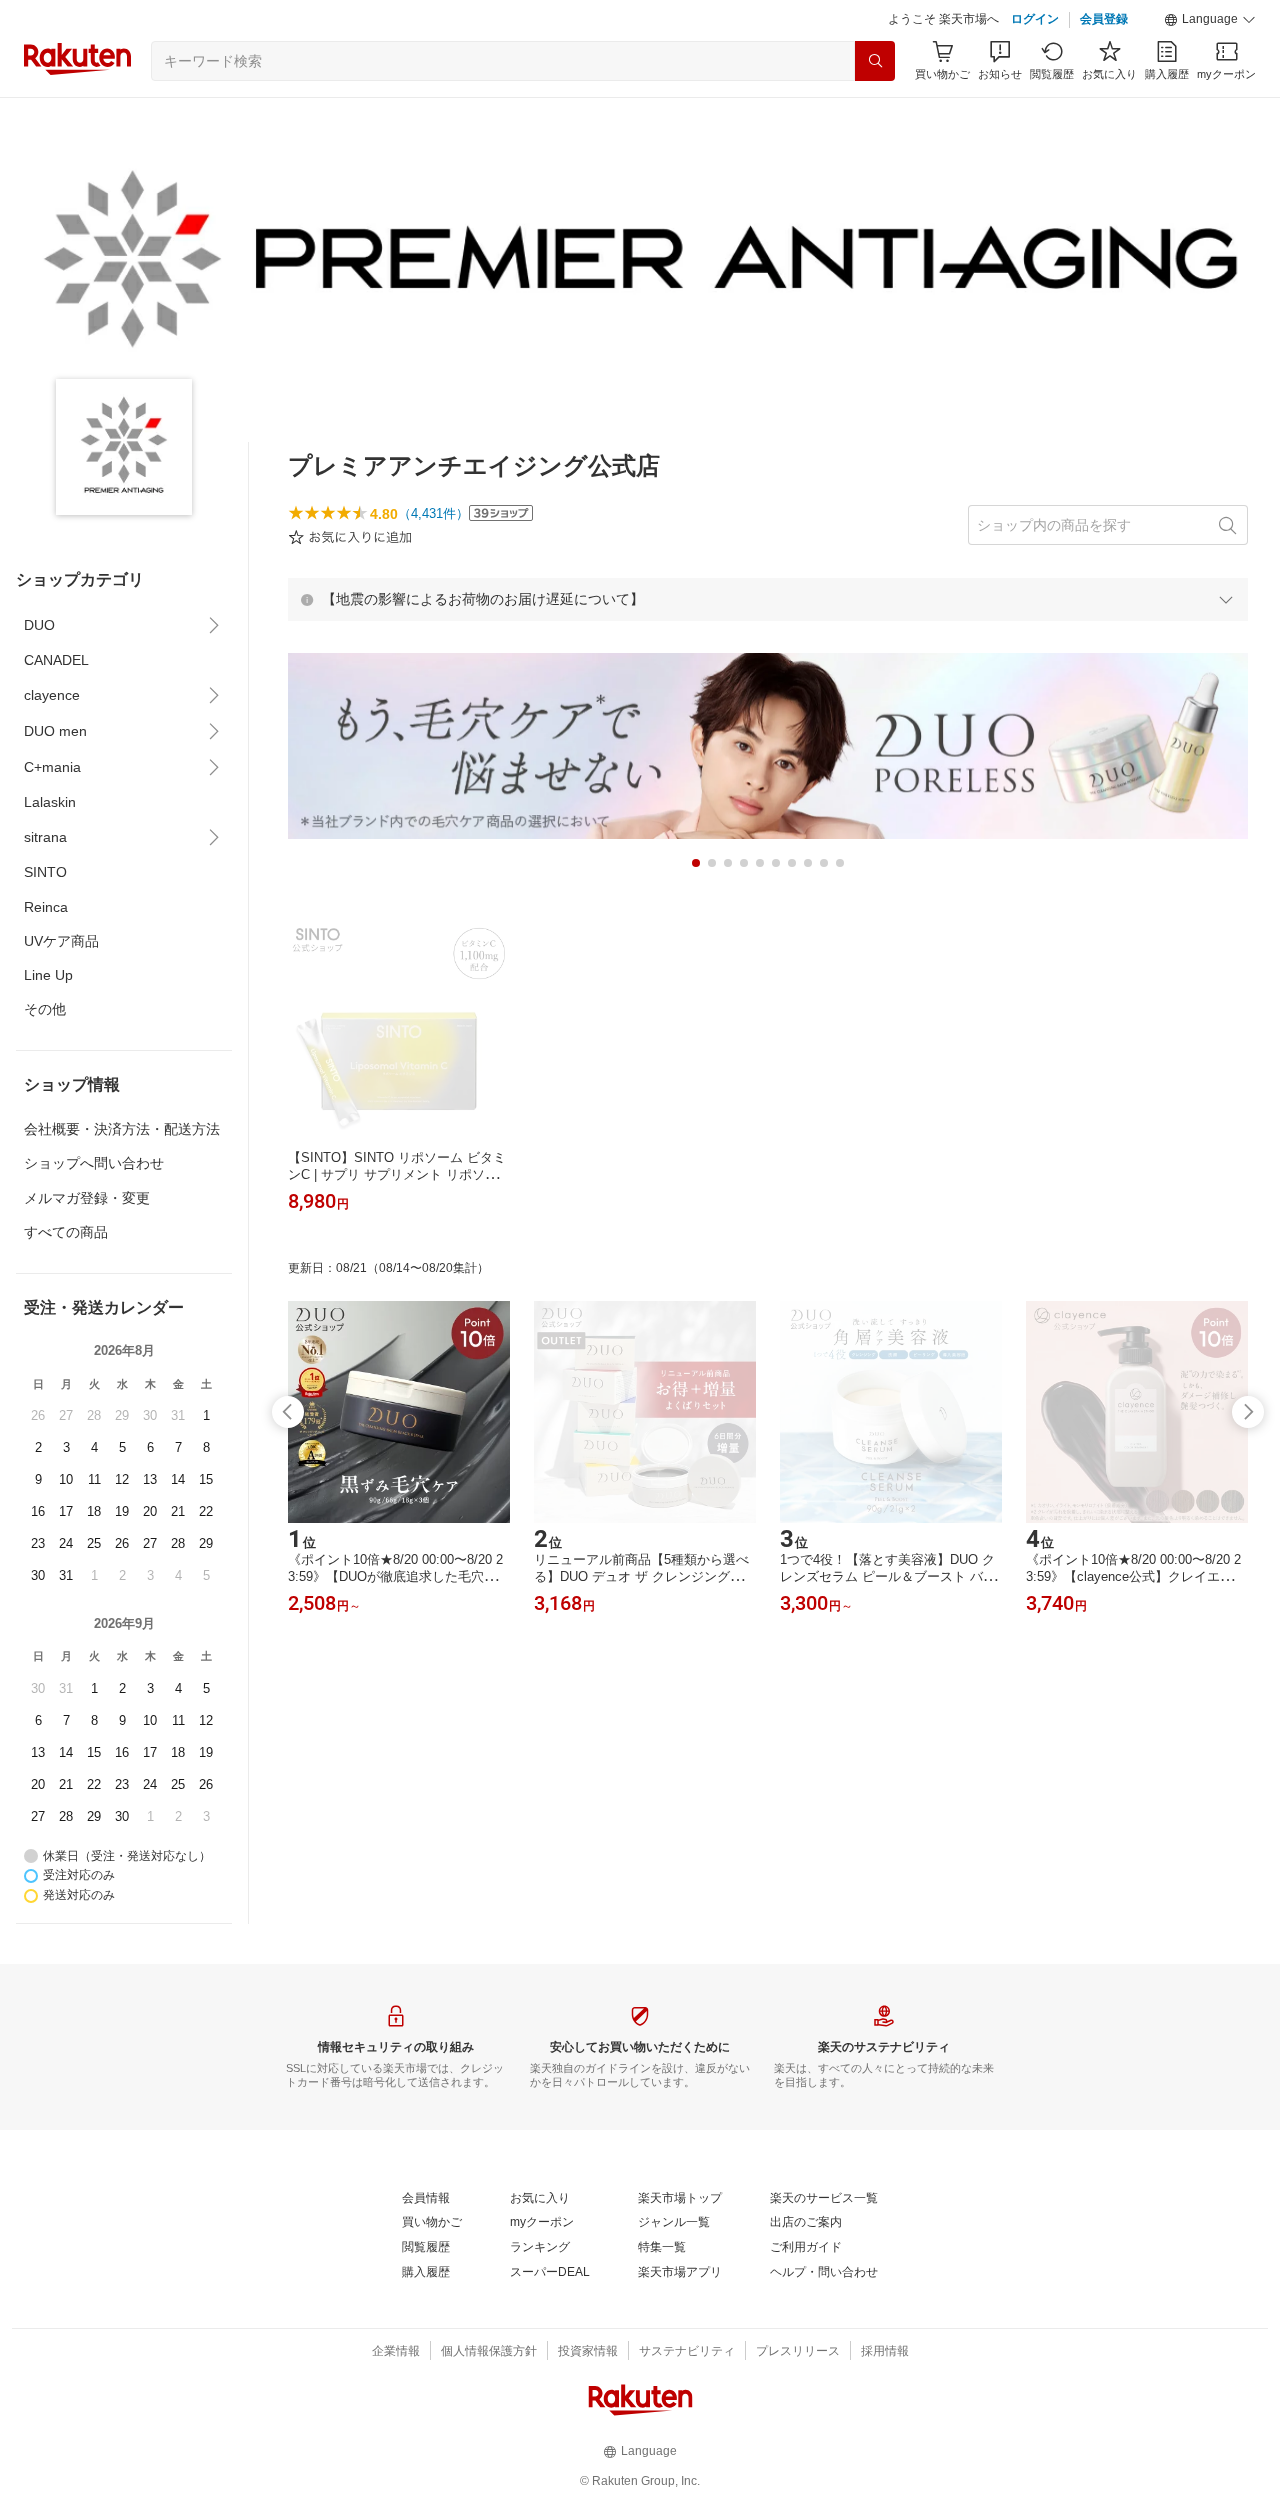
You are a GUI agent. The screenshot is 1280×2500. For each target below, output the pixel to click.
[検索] (875, 61)
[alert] (768, 599)
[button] (1210, 20)
